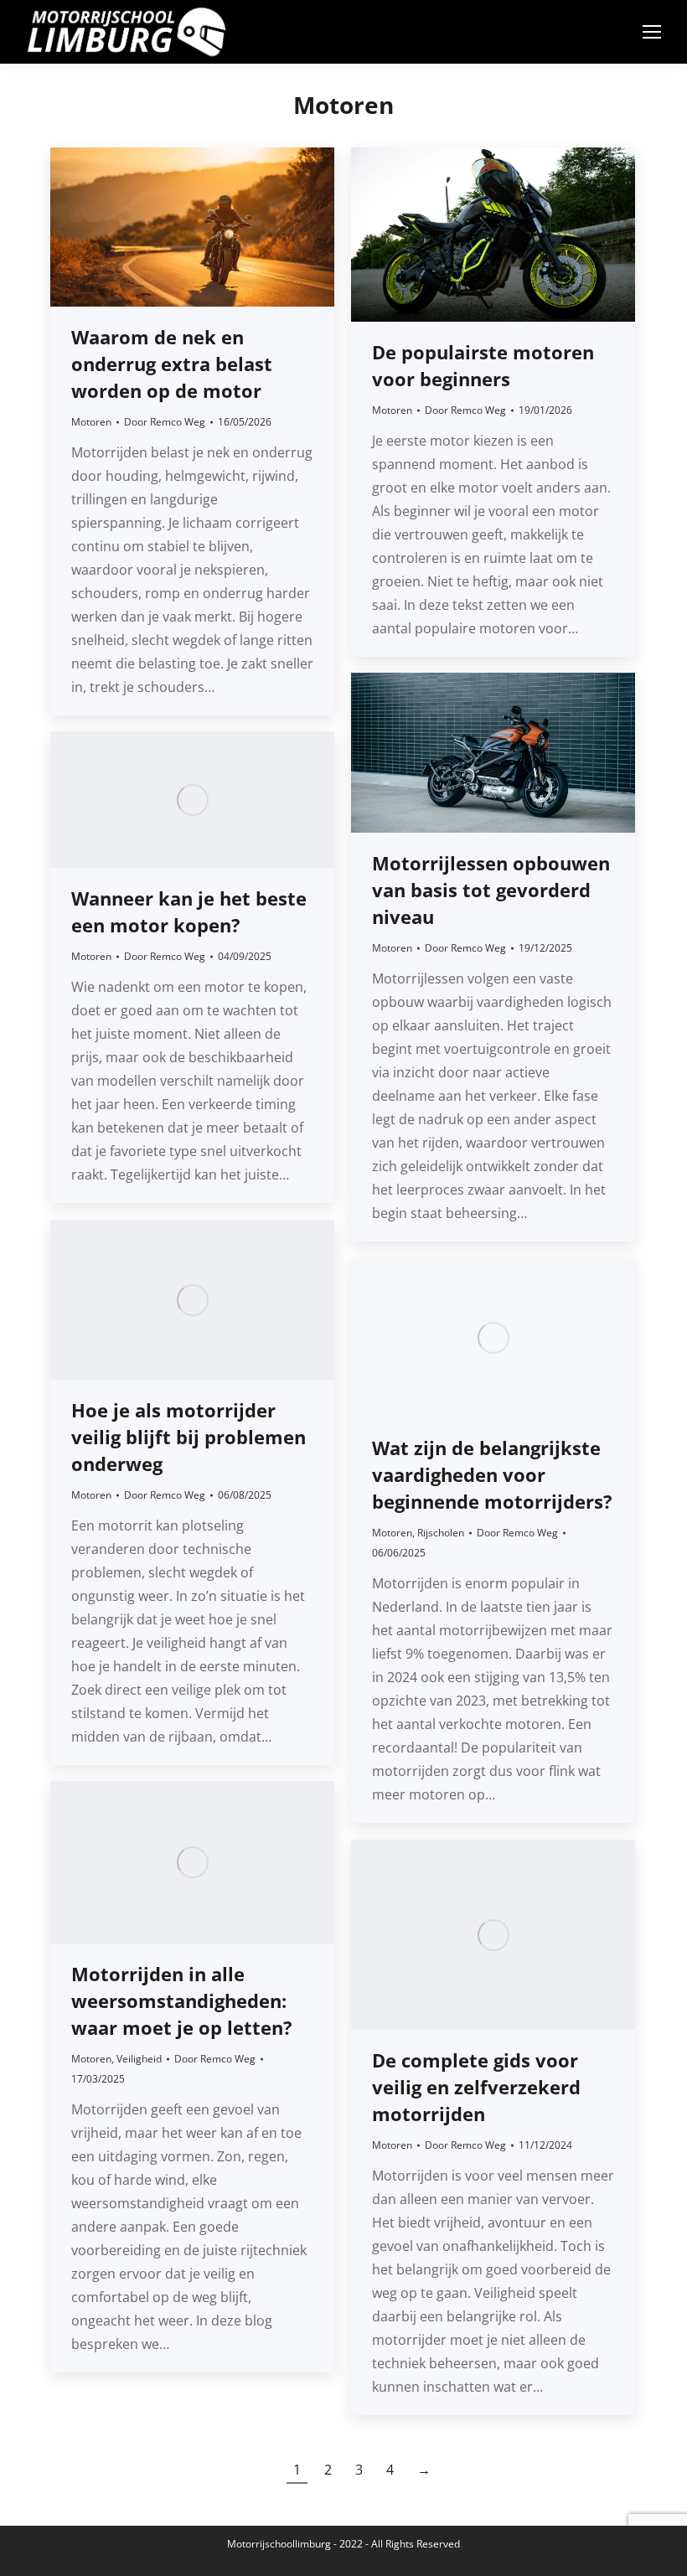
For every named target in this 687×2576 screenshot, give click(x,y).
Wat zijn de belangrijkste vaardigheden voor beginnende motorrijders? (492, 1474)
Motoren (91, 422)
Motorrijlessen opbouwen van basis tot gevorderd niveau (491, 890)
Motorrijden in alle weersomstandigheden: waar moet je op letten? (182, 2000)
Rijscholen (441, 1533)
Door (165, 422)
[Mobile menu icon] (652, 32)
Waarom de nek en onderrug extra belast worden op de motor (172, 364)
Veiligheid (139, 2059)
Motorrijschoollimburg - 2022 (295, 2544)
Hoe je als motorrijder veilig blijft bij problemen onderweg (189, 1437)
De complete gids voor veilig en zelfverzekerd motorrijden (476, 2087)
